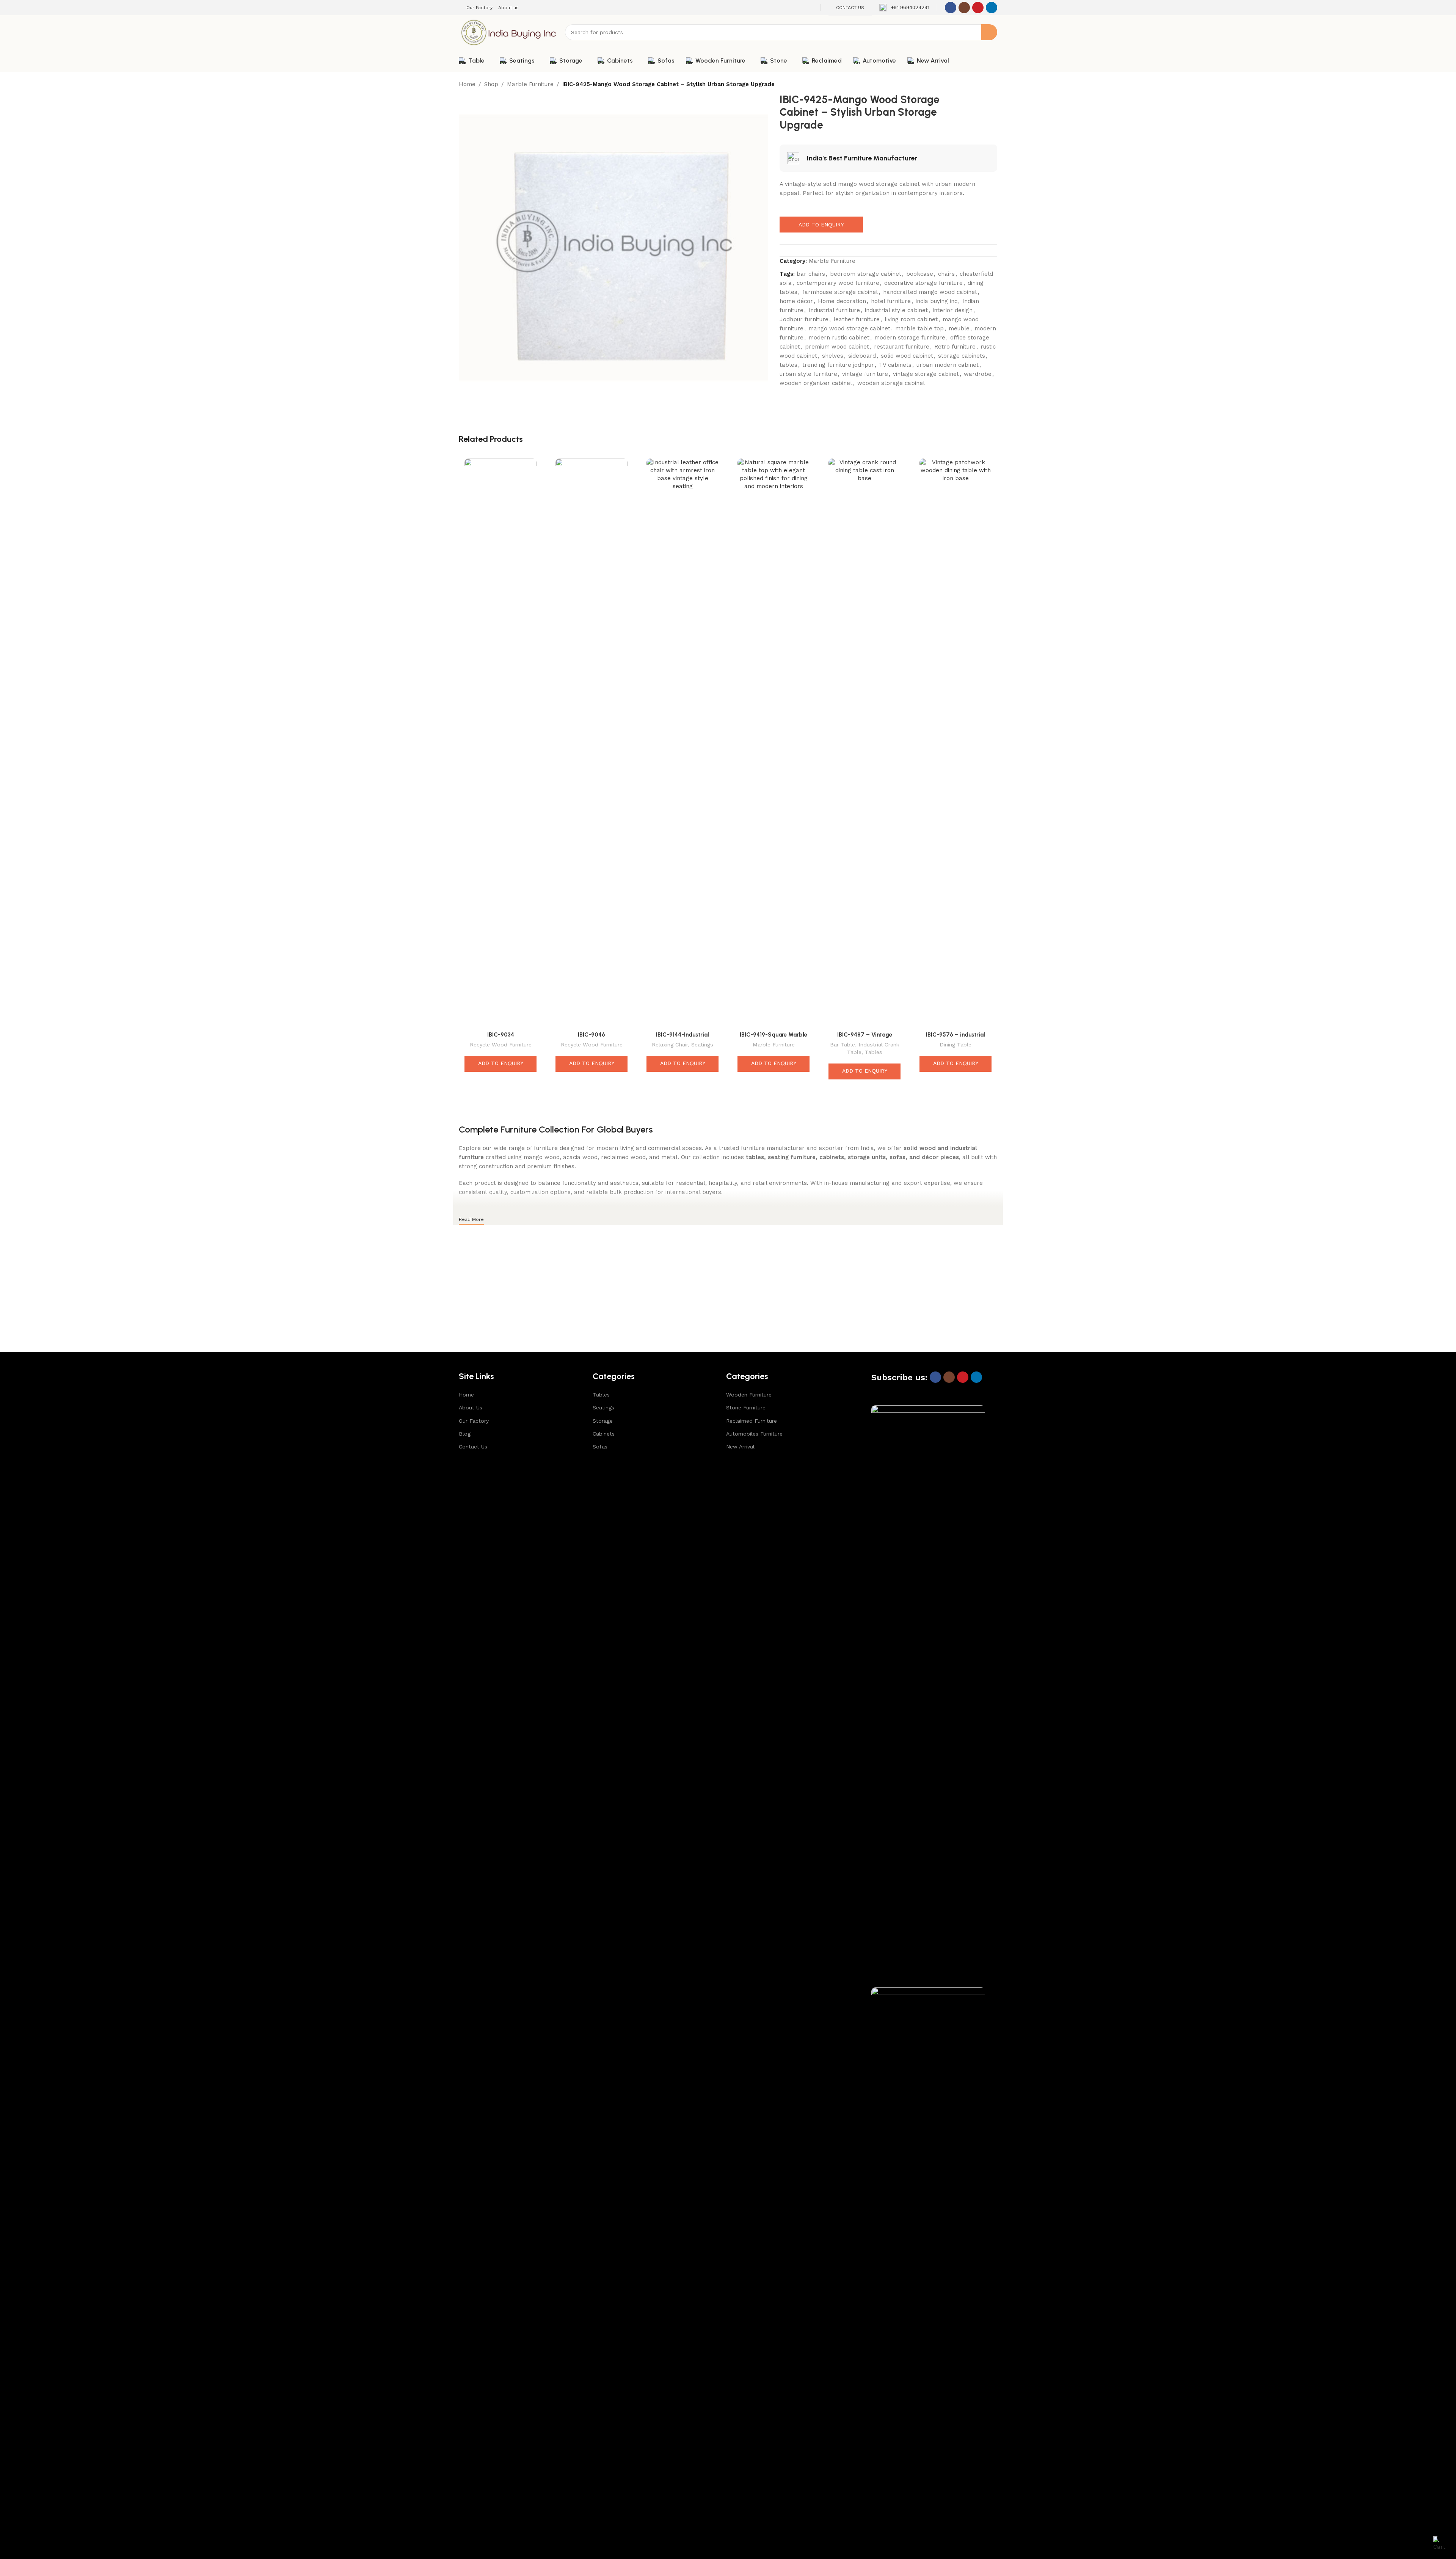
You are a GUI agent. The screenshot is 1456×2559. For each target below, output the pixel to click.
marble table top (919, 328)
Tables (874, 1052)
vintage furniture (865, 374)
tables (788, 365)
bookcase (920, 274)
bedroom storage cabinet (866, 274)
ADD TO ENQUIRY (821, 225)
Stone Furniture (746, 1408)
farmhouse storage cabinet (840, 292)
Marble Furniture (530, 84)
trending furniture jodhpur (838, 365)
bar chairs (811, 274)
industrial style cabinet (896, 310)
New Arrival (740, 1447)
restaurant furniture (902, 347)
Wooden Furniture (749, 1395)
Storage (603, 1421)
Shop (491, 84)
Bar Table (843, 1045)
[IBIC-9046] (591, 743)
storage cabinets (962, 356)
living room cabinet (911, 319)
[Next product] (993, 85)
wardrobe (978, 374)
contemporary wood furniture (838, 283)
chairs (946, 274)
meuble (959, 328)
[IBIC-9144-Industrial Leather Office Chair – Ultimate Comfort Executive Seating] (682, 743)
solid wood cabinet (907, 356)
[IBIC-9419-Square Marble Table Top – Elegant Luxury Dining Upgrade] (773, 743)
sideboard (862, 356)
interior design (953, 310)
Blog (465, 1434)
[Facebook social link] (951, 8)
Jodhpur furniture (804, 319)
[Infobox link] (904, 8)
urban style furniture (808, 374)
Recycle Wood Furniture (501, 1045)
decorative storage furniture (923, 283)
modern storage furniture (910, 338)
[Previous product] (974, 85)
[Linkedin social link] (992, 8)
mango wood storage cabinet (849, 328)
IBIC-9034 (501, 1035)
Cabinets (604, 1434)
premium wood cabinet (837, 347)
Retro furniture (955, 347)
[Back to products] (984, 85)
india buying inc (937, 301)
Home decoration (842, 301)
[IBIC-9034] (500, 743)
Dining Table (955, 1045)
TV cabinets (895, 365)
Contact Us (473, 1447)
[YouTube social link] (978, 8)
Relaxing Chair (670, 1045)
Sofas (600, 1447)
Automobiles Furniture (754, 1434)
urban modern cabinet (948, 365)
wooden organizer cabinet (816, 383)
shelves (833, 356)
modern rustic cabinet (839, 338)
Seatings (702, 1045)
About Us (471, 1408)
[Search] (989, 32)
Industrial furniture (834, 310)
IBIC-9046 (591, 1035)
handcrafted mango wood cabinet (930, 292)
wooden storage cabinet (891, 383)
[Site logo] (508, 32)
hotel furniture (891, 301)
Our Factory (474, 1421)
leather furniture (857, 319)
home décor (796, 301)
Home (467, 84)
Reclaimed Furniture (752, 1421)
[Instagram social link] (964, 8)
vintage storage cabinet (926, 374)
